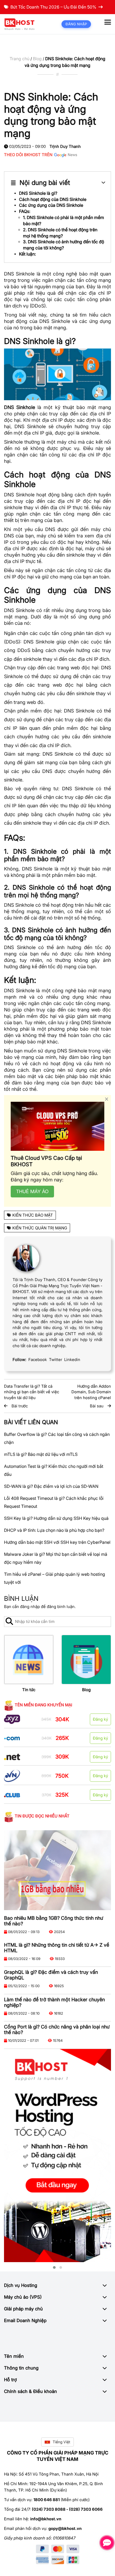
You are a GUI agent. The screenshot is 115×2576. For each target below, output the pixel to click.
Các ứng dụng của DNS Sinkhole (51, 205)
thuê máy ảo (32, 1191)
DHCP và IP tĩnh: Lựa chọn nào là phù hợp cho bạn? (54, 1530)
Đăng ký (100, 1719)
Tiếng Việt (62, 2442)
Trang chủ (20, 59)
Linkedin (72, 1360)
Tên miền (14, 2356)
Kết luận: (27, 254)
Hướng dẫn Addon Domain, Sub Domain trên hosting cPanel (91, 1392)
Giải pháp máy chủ (23, 2309)
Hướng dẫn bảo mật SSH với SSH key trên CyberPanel (57, 1542)
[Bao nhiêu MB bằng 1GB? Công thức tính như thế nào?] (57, 1870)
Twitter (55, 1360)
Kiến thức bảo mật (33, 1215)
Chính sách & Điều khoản (30, 2391)
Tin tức (29, 1690)
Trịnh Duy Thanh (65, 146)
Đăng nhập (76, 24)
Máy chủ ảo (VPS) (23, 2297)
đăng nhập (30, 1607)
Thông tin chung (21, 2368)
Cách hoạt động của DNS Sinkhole (53, 199)
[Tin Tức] (29, 1660)
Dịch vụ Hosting (21, 2285)
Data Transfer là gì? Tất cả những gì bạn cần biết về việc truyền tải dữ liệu (32, 1392)
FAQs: (25, 211)
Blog (37, 59)
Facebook (38, 1360)
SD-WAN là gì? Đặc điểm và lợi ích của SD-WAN (51, 1486)
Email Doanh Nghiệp (25, 2320)
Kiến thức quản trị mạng (40, 1228)
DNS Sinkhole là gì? (38, 193)
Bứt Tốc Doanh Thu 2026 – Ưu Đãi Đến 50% (53, 7)
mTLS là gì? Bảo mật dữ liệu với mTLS (41, 1454)
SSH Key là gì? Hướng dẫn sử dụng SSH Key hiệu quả (56, 1518)
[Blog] (86, 1660)
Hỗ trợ (10, 2380)
